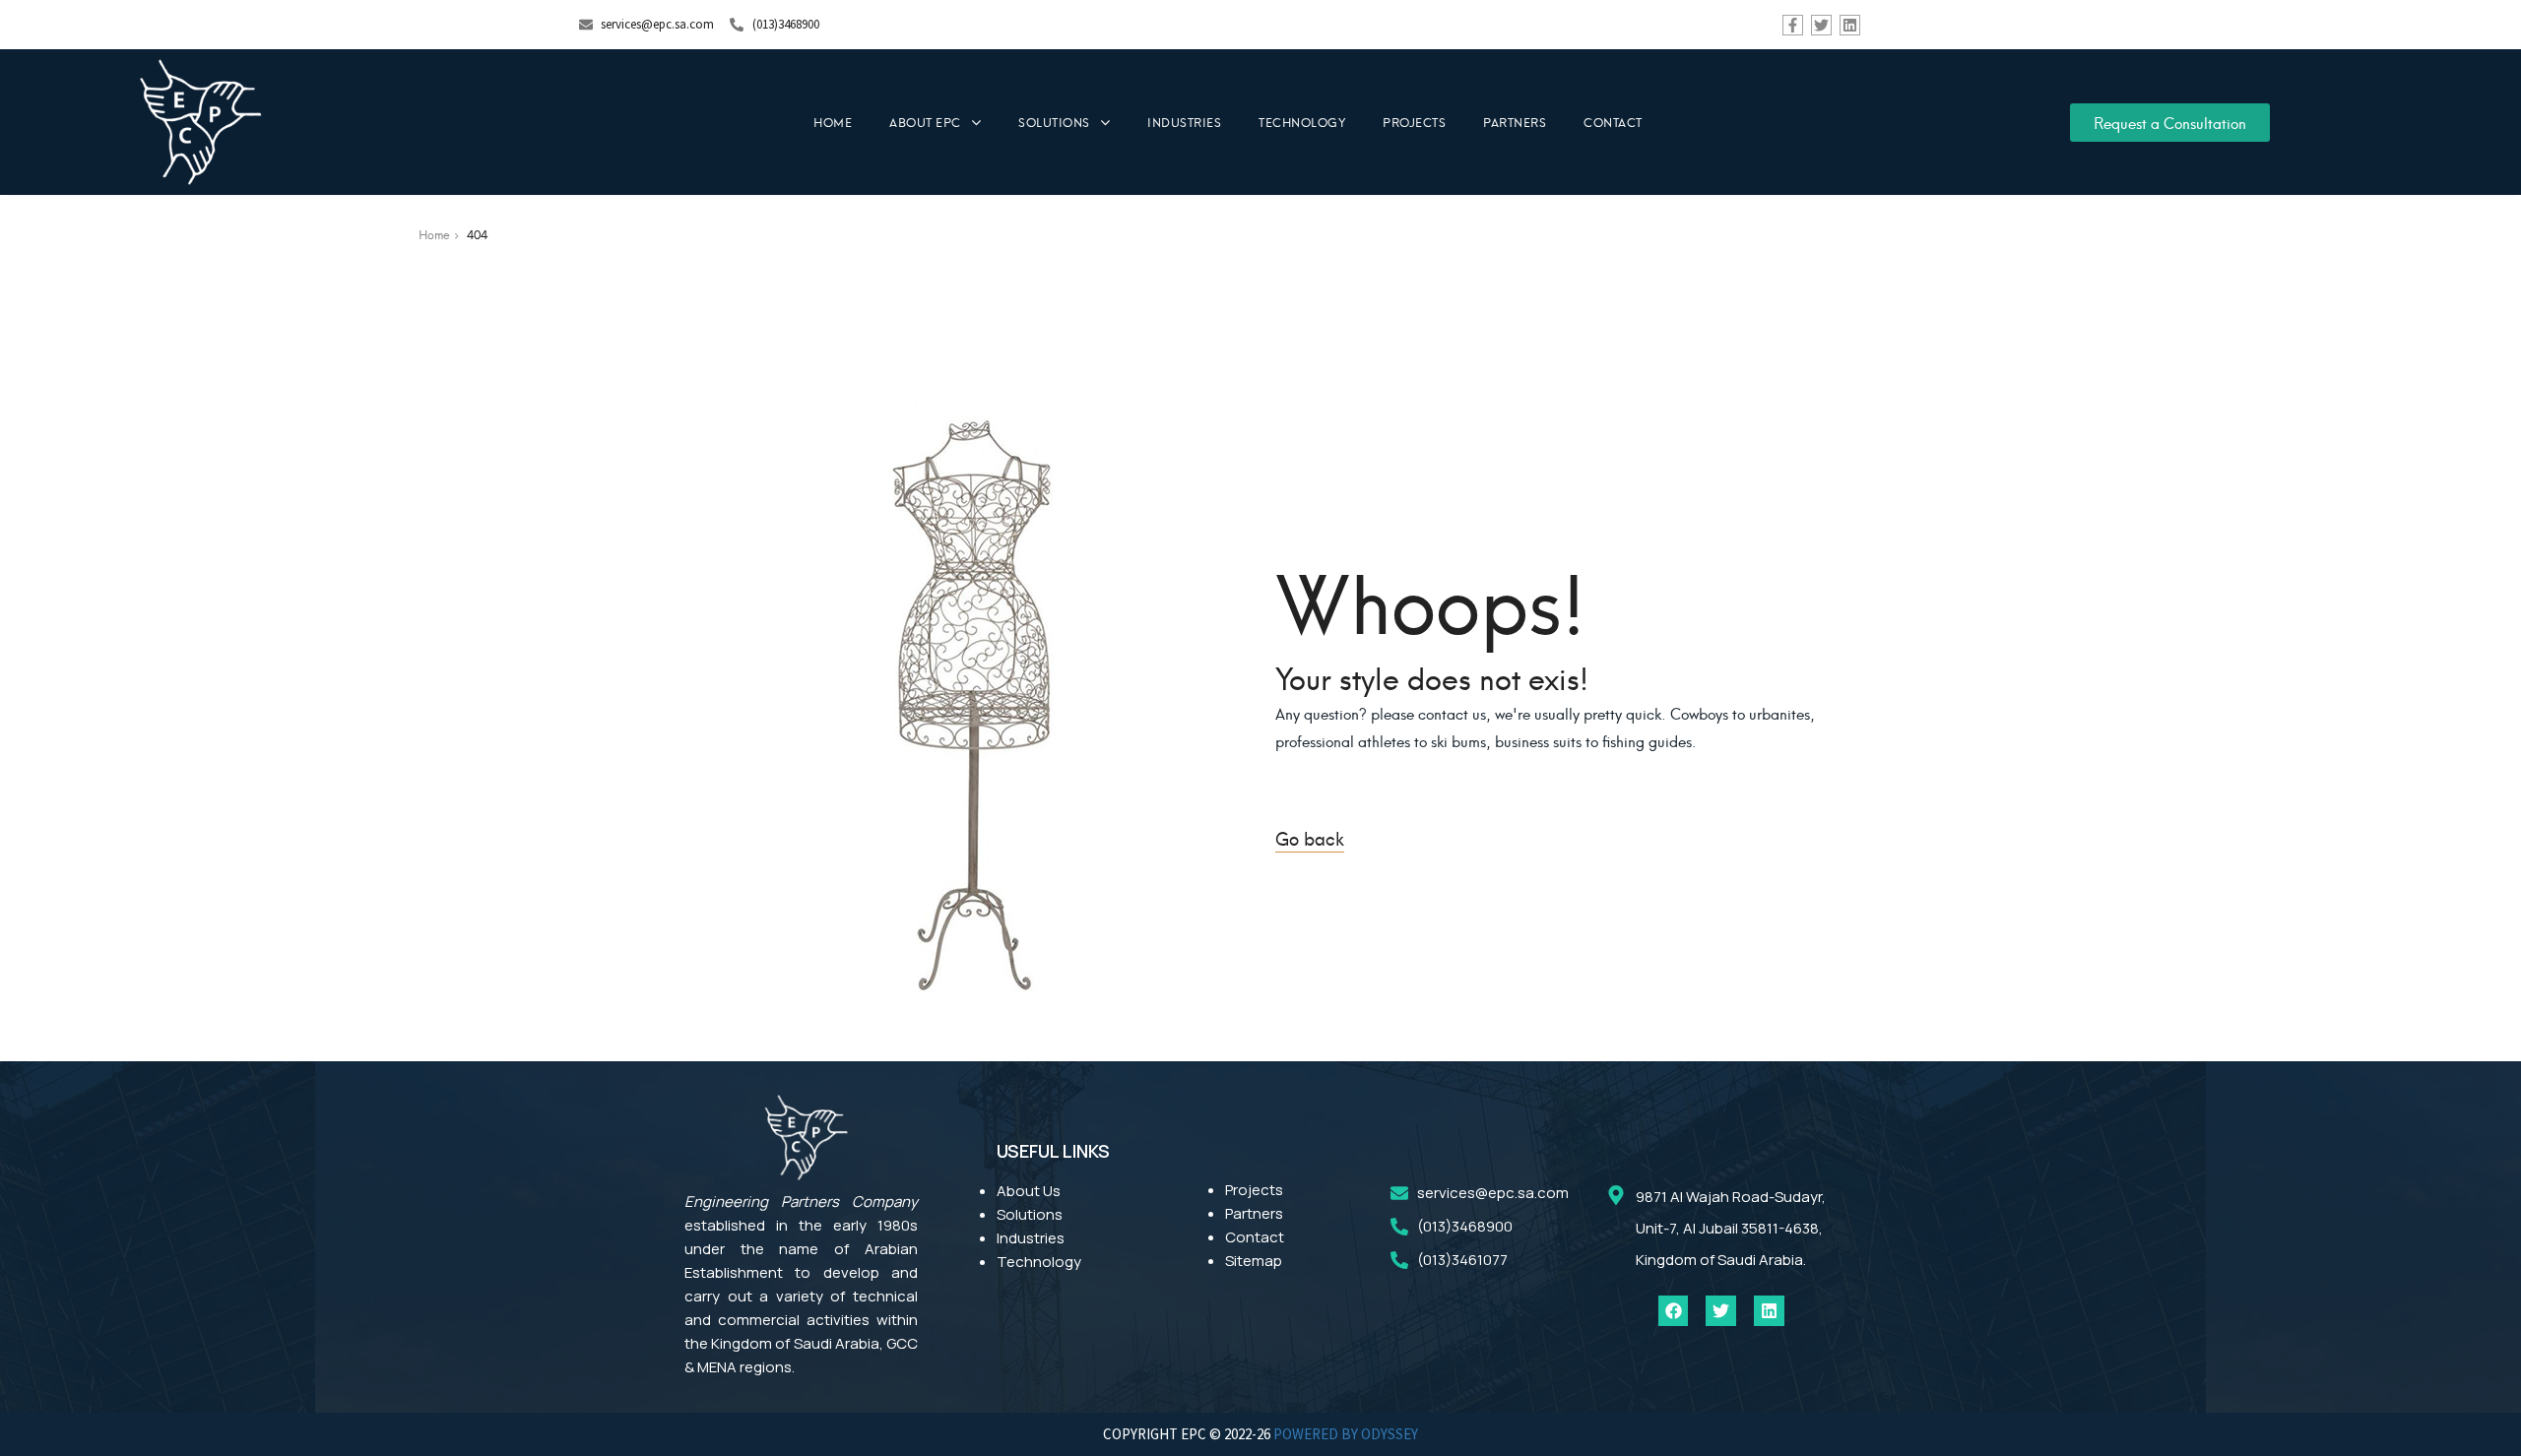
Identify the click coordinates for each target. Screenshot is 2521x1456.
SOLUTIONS (1054, 122)
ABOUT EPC (925, 122)
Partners (1254, 1213)
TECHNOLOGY (1302, 122)
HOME (833, 122)
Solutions (1030, 1214)
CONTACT (1613, 122)
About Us (1029, 1191)
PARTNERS (1515, 122)
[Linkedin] (1850, 25)
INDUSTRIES (1184, 122)
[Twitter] (1821, 25)
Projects (1254, 1190)
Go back (1310, 837)
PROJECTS (1414, 122)
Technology (1039, 1262)
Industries (1031, 1238)
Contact (1255, 1237)
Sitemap (1254, 1261)
